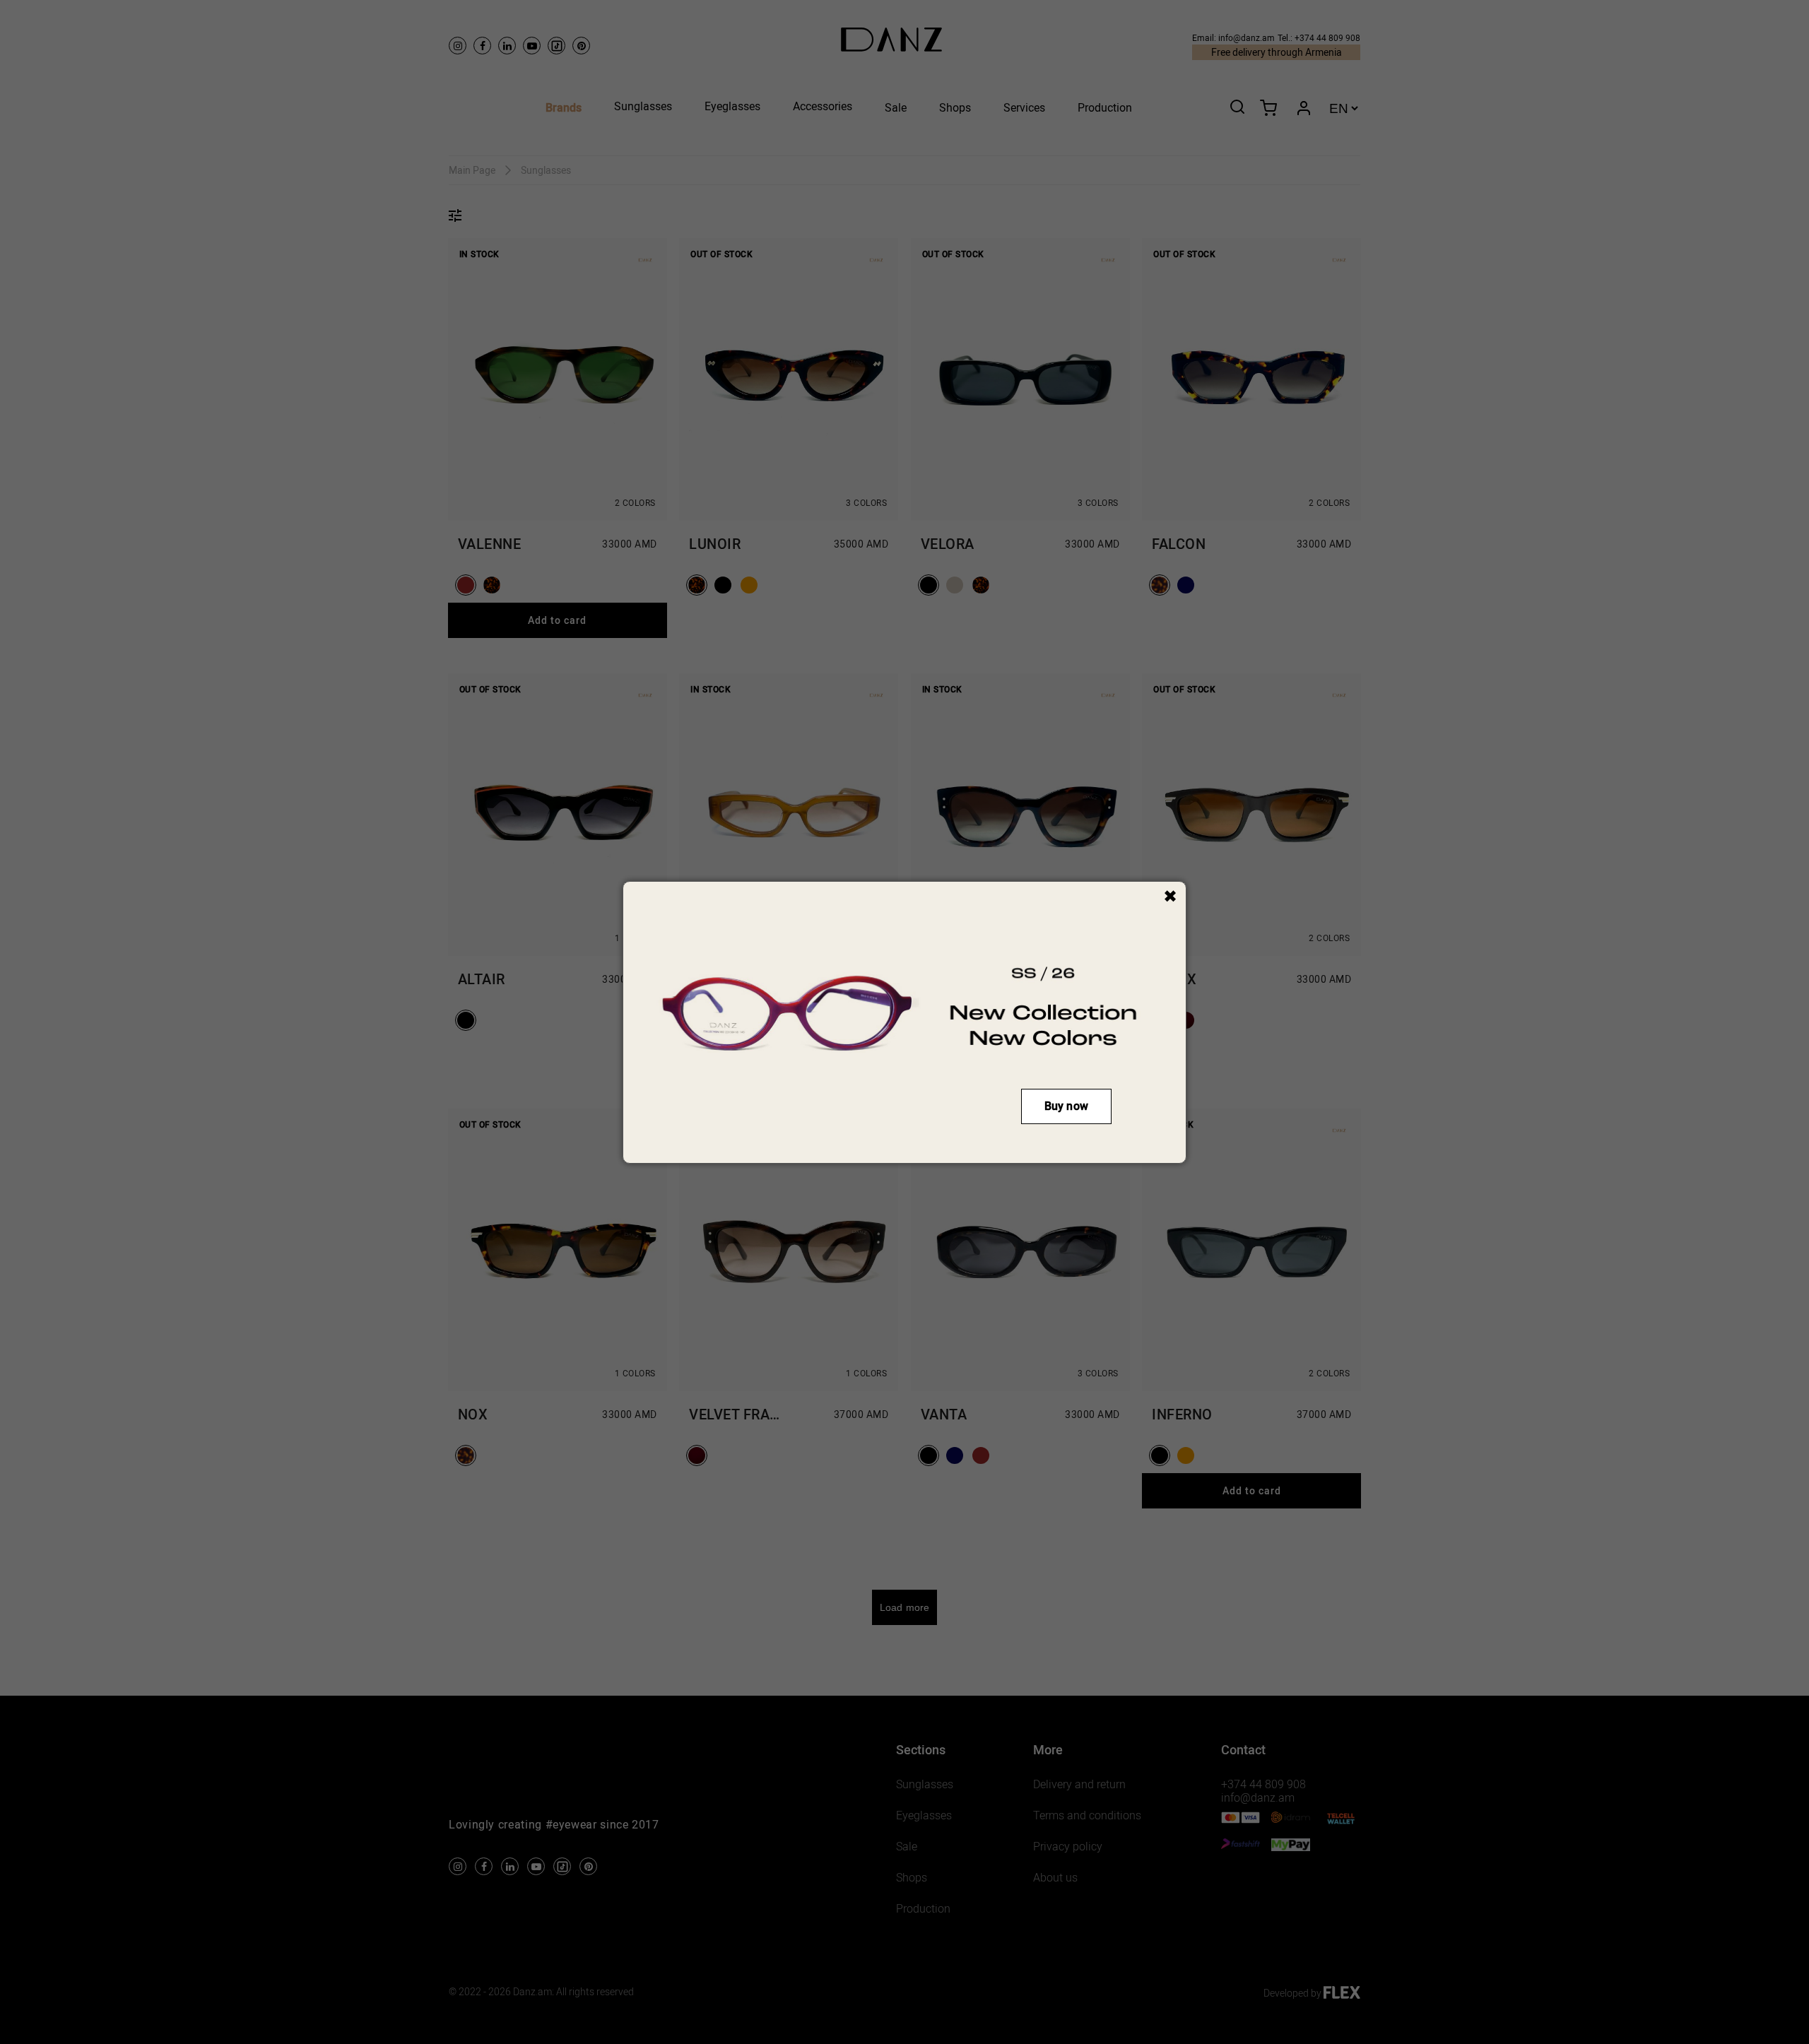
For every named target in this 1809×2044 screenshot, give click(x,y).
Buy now (1066, 1106)
